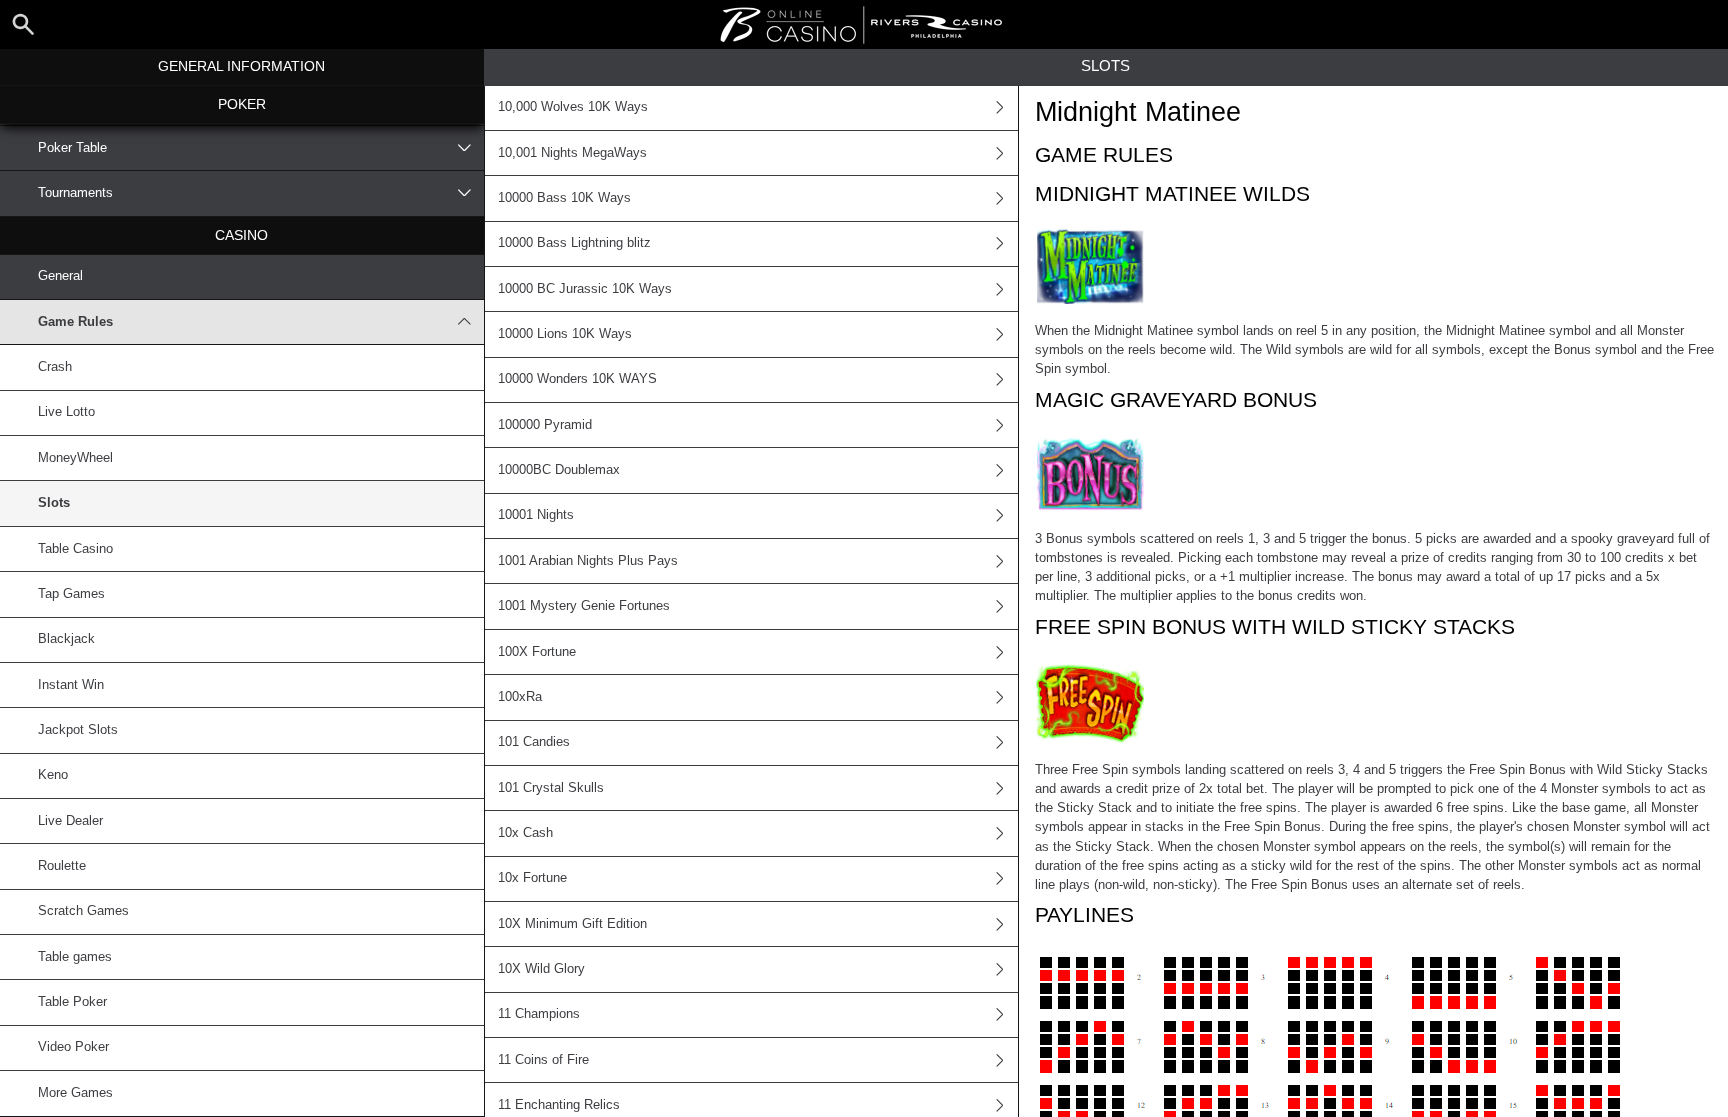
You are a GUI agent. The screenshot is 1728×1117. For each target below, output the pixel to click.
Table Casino (75, 549)
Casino (241, 235)
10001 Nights (536, 515)
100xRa (520, 697)
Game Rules (75, 322)
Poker (242, 104)
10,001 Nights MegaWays (572, 153)
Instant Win (71, 685)
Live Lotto (66, 412)
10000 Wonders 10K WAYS (577, 379)
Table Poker (72, 1002)
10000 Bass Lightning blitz (574, 243)
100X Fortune (537, 652)
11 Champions (539, 1014)
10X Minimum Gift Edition (572, 924)
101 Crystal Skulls (551, 788)
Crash (55, 367)
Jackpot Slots (78, 730)
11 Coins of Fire (543, 1060)
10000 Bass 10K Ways (564, 198)
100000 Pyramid (545, 425)
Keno (53, 775)
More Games (75, 1093)
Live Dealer (70, 821)
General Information (241, 66)
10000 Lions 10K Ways (565, 334)
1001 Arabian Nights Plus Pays (588, 561)
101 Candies (534, 742)
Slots (54, 503)
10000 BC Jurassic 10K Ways (585, 289)
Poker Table (72, 148)
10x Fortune (532, 878)
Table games (75, 957)
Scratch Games (83, 911)
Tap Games (71, 594)
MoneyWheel (75, 458)
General (60, 276)
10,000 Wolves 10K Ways (573, 107)
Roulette (62, 866)
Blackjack (66, 639)
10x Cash (525, 833)
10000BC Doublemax (559, 470)
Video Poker (73, 1047)
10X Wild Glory (541, 969)
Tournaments (75, 193)
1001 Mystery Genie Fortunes (584, 606)
